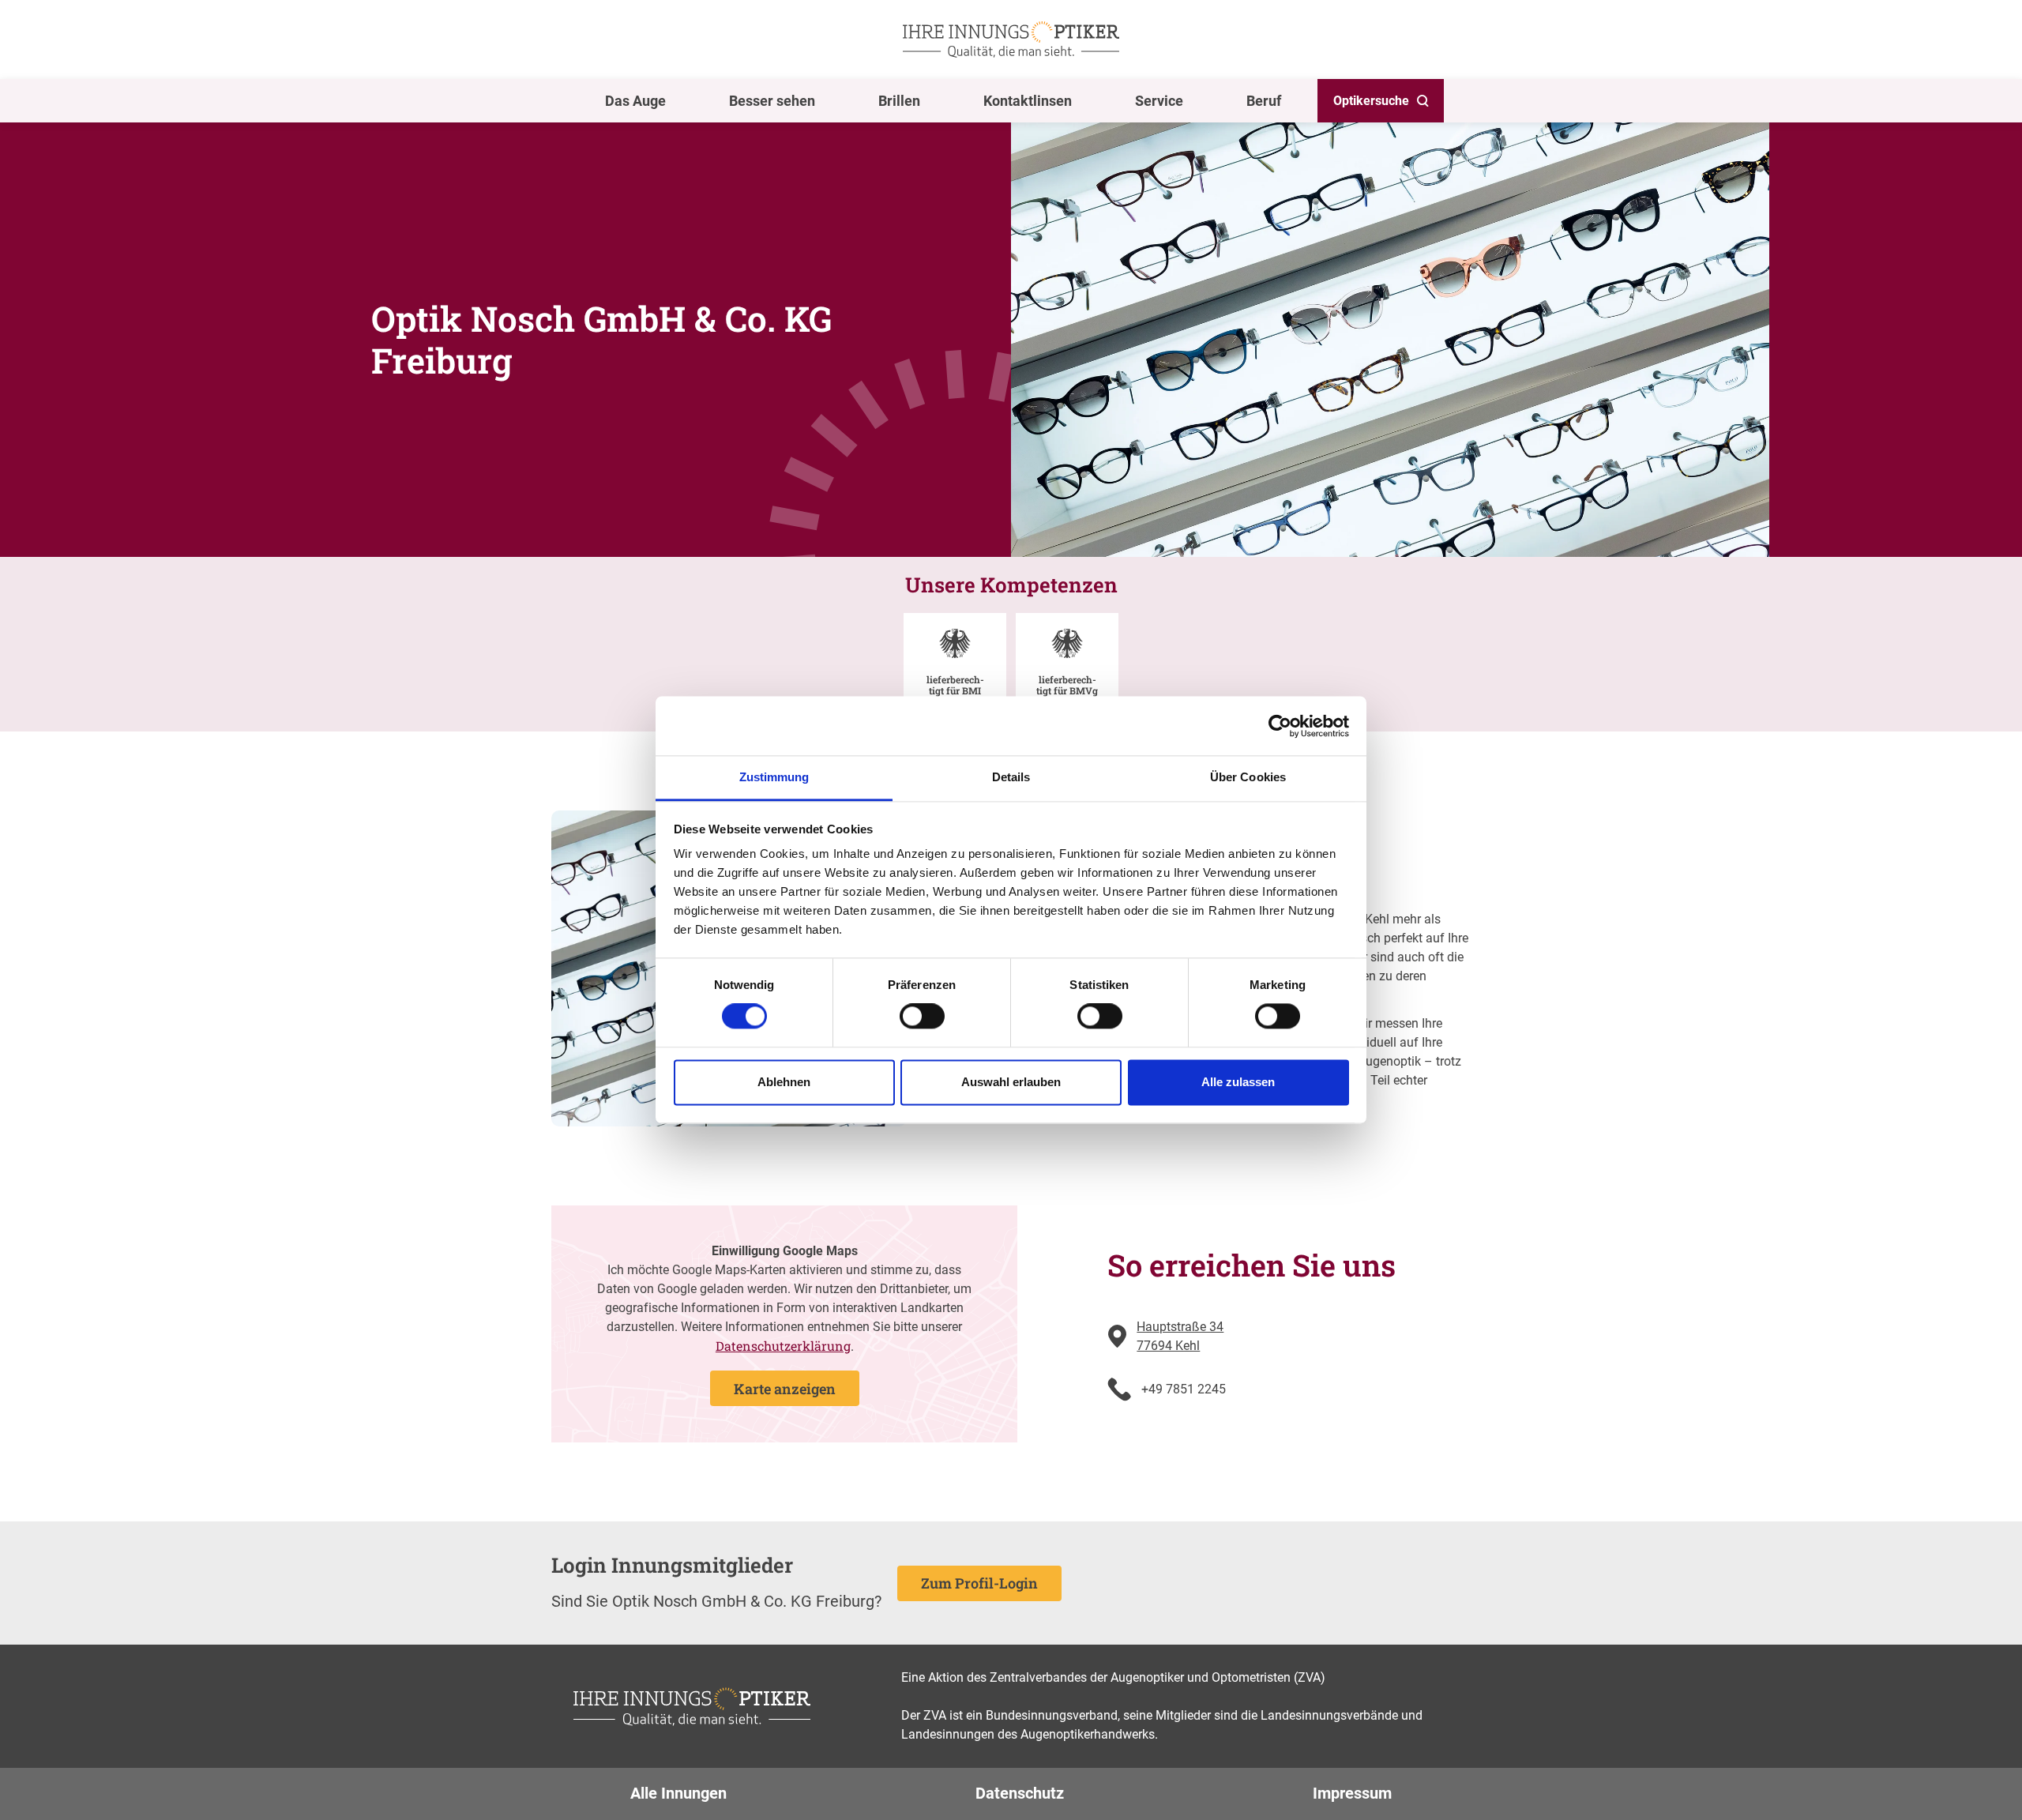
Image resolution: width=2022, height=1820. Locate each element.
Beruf (1264, 101)
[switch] (922, 1017)
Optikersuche (1371, 101)
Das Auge (635, 101)
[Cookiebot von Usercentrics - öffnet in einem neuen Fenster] (1280, 726)
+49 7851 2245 (1184, 1389)
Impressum (1352, 1793)
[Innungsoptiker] (1011, 39)
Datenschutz (1020, 1793)
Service (1159, 101)
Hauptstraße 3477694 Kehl (1180, 1336)
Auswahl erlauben (1011, 1082)
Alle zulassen (1238, 1082)
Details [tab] (1011, 777)
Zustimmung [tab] (774, 777)
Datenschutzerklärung (783, 1346)
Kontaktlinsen (1028, 101)
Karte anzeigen (785, 1389)
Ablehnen (784, 1082)
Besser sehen (772, 101)
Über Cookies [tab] (1248, 777)
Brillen (899, 101)
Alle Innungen (678, 1793)
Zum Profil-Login (979, 1583)
